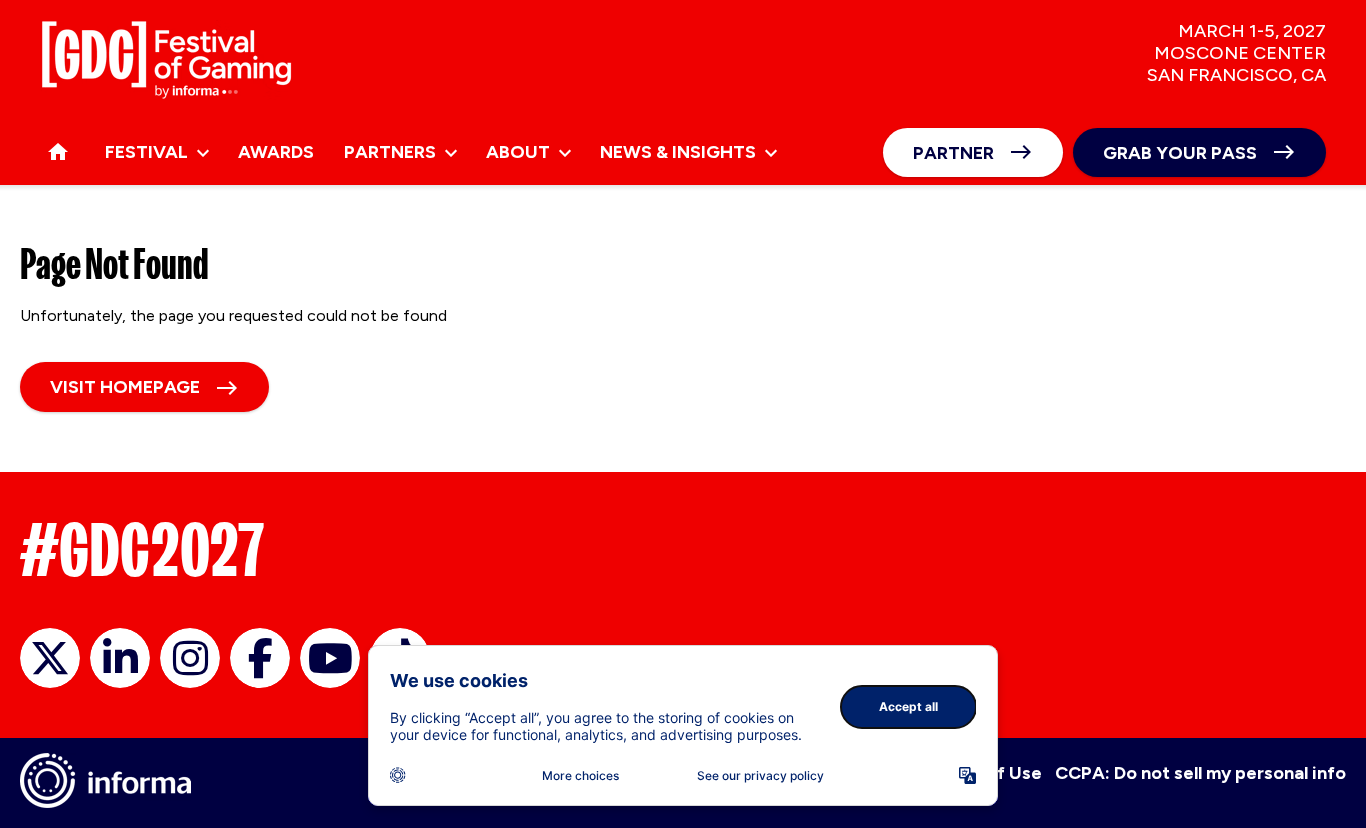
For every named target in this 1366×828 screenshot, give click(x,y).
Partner (953, 153)
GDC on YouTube (330, 658)
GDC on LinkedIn (120, 658)
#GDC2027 (142, 550)
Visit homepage (125, 387)
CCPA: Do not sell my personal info (1200, 773)
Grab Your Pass (1180, 153)
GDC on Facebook (260, 658)
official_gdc (50, 658)
